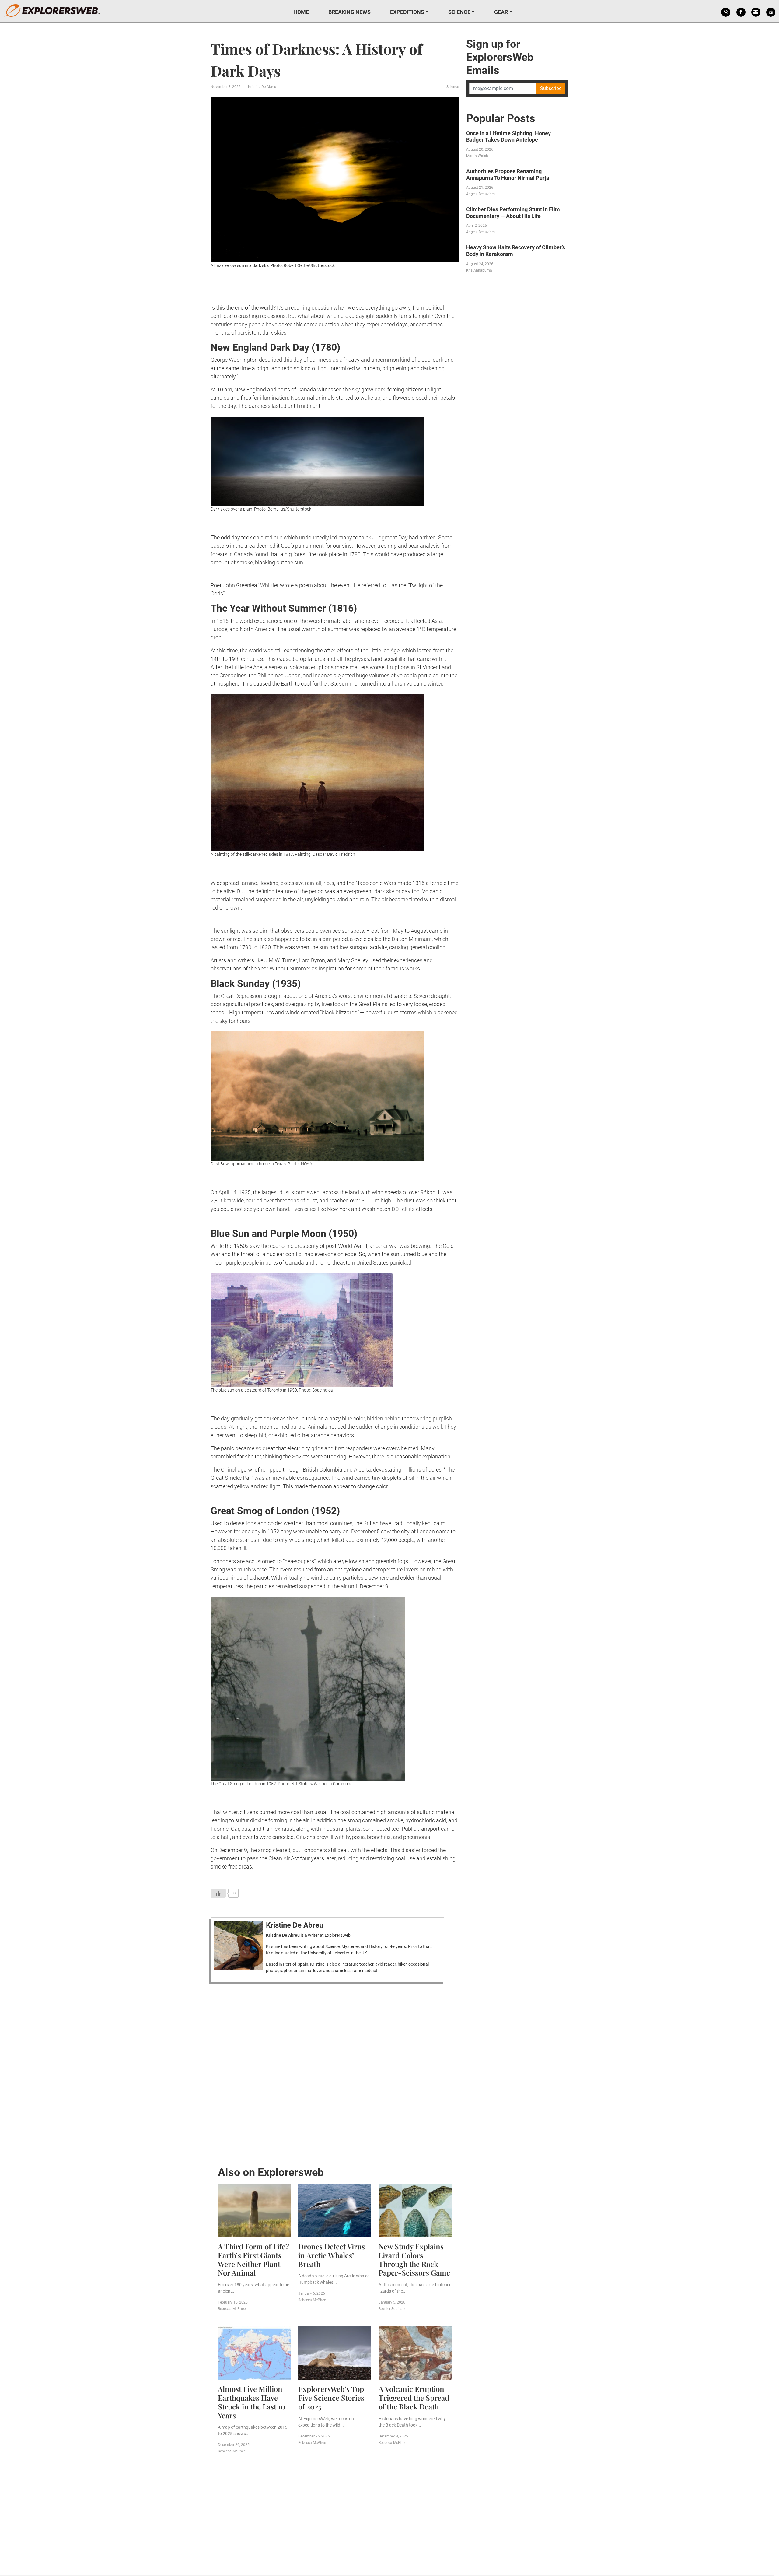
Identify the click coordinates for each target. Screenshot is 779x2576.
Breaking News (349, 12)
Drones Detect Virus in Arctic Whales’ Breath (332, 2255)
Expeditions (407, 12)
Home (301, 12)
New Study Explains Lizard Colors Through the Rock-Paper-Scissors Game (414, 2259)
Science (459, 12)
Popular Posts (501, 118)
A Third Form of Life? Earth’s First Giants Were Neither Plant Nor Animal (253, 2259)
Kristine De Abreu (262, 87)
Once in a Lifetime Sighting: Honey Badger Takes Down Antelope (508, 137)
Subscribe (551, 88)
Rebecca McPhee (232, 2309)
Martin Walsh (477, 156)
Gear (501, 12)
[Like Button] (218, 1893)
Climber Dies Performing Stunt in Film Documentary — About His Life (513, 213)
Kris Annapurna (479, 270)
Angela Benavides (481, 194)
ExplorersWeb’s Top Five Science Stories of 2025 (331, 2398)
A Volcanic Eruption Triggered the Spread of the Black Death (414, 2398)
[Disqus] (335, 2073)
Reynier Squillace (392, 2309)
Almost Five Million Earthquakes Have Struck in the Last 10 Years (252, 2402)
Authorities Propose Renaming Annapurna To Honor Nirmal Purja (508, 175)
